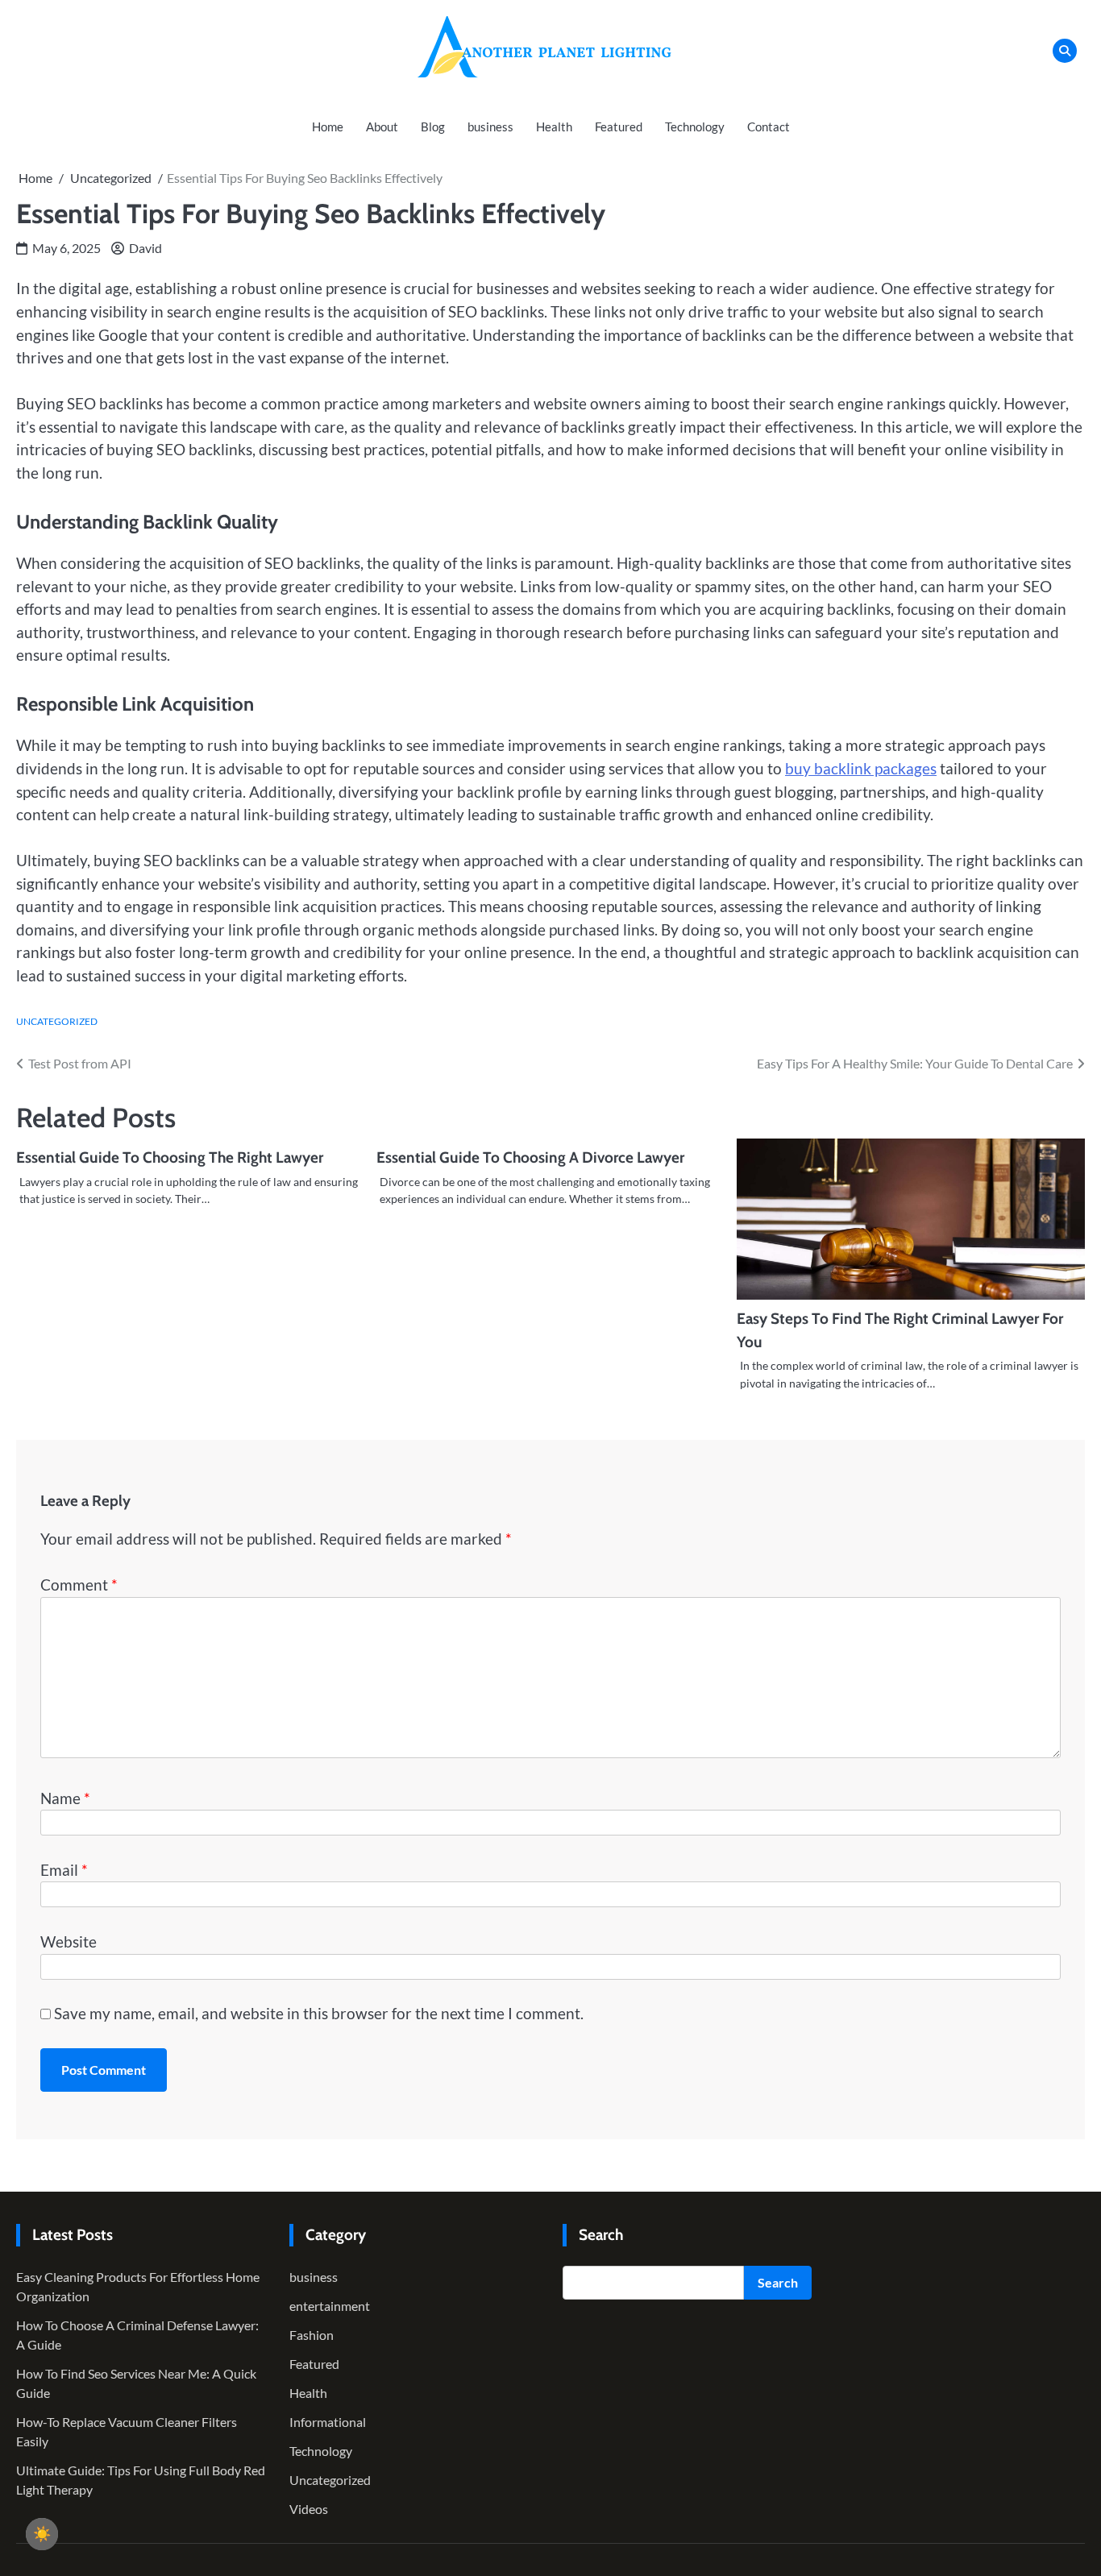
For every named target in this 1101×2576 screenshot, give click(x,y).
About (382, 127)
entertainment (330, 2306)
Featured (619, 127)
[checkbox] (42, 2534)
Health (554, 127)
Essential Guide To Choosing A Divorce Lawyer (530, 1157)
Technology (695, 127)
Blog (433, 127)
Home (328, 127)
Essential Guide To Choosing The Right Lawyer (170, 1157)
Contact (769, 127)
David (145, 248)
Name (65, 1798)
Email (64, 1870)
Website (69, 1941)
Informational (328, 2422)
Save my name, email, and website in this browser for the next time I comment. (319, 2013)
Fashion (312, 2335)
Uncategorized (57, 1021)
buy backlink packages (861, 768)
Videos (309, 2509)
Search (778, 2282)
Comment (79, 1585)
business (490, 127)
